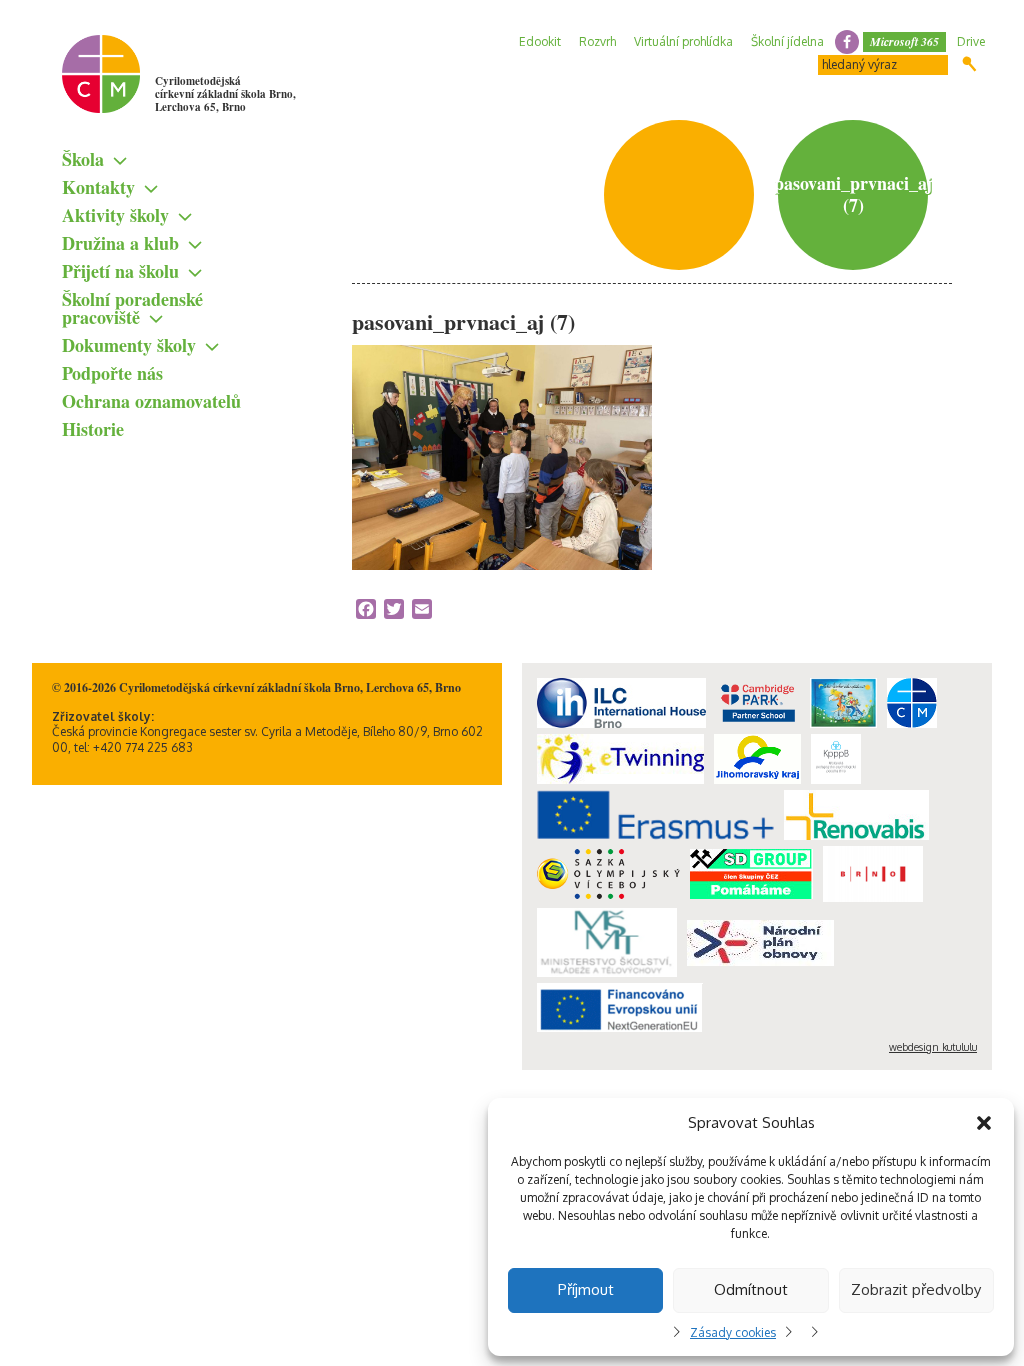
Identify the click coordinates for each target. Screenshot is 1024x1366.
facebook (847, 42)
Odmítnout (751, 1289)
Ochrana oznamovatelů (151, 401)
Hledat (969, 64)
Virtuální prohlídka (683, 41)
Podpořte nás (112, 373)
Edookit (540, 41)
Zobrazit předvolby (916, 1289)
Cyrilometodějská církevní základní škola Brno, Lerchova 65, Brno (225, 94)
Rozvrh (597, 41)
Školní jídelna (787, 41)
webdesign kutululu (933, 1047)
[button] (984, 1123)
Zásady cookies (733, 1332)
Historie (93, 429)
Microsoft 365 (904, 41)
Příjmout (586, 1289)
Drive (971, 41)
